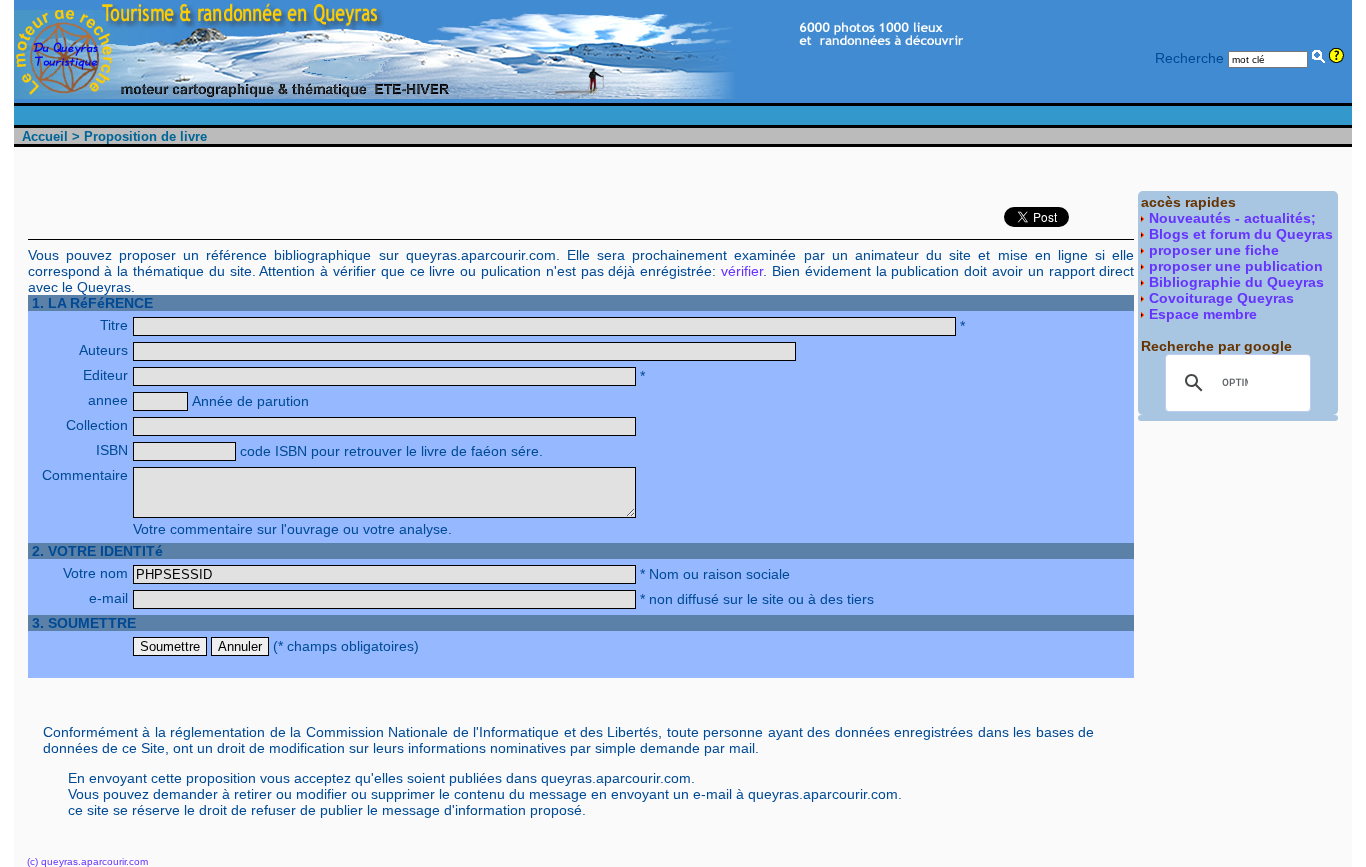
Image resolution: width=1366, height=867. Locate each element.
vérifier (742, 271)
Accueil (45, 136)
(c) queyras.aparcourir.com (87, 861)
